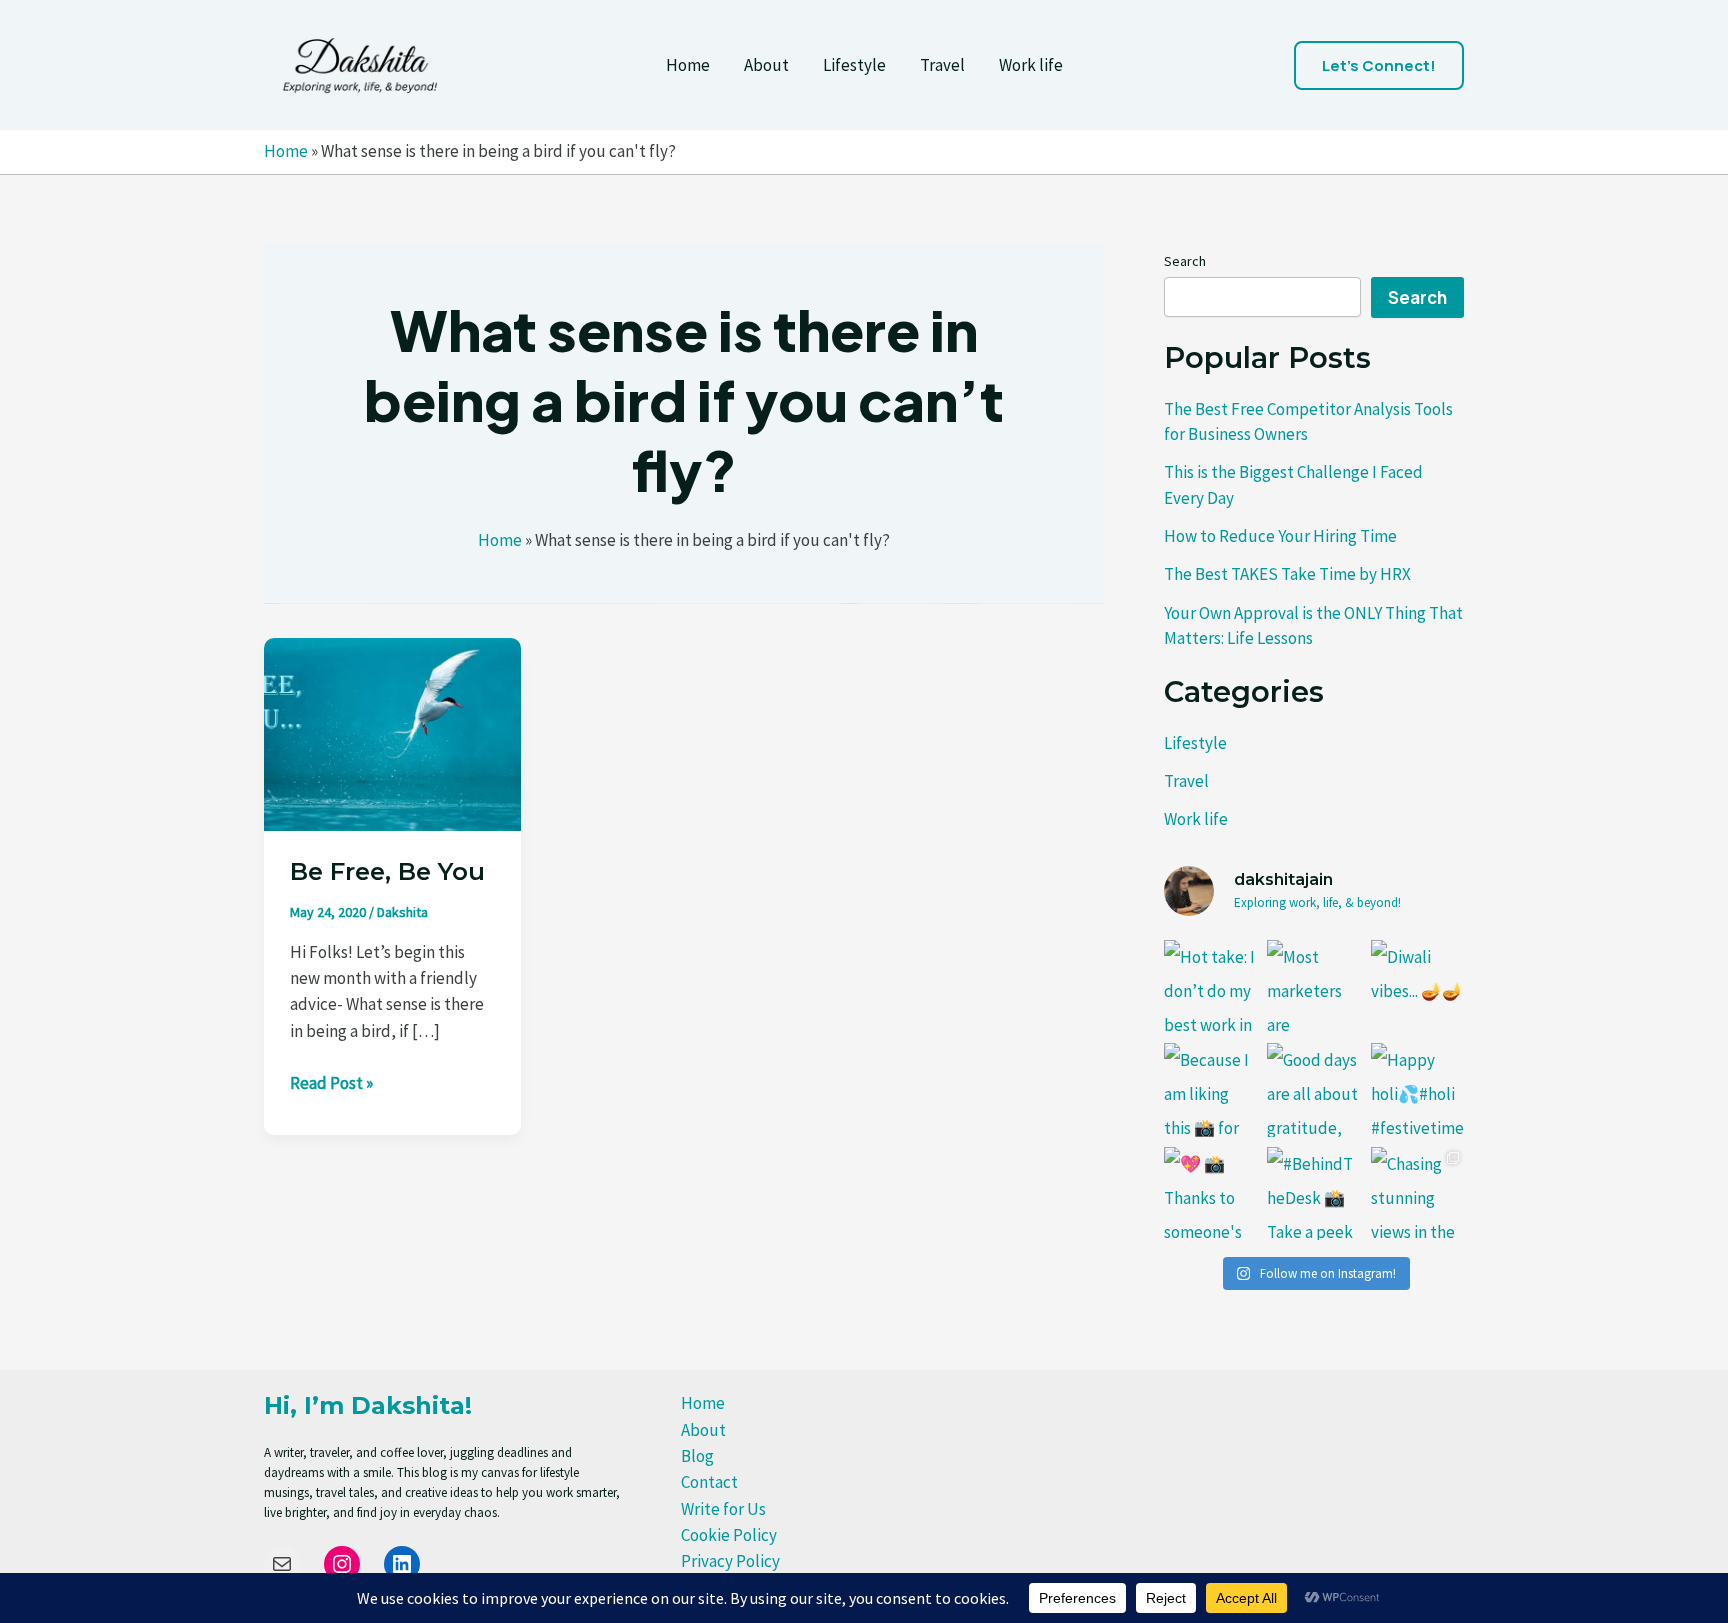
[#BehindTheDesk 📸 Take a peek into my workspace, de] (1313, 1193)
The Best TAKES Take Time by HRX (1287, 574)
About (766, 65)
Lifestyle (854, 65)
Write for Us (723, 1509)
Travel (942, 65)
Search (1185, 261)
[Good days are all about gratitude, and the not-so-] (1313, 1089)
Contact (709, 1482)
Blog (697, 1456)
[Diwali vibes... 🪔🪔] (1417, 986)
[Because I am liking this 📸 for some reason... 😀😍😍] (1210, 1089)
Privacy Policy (730, 1561)
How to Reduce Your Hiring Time (1280, 536)
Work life (1031, 65)
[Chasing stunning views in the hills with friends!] (1417, 1193)
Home (688, 65)
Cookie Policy (729, 1535)
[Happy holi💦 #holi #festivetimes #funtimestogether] (1417, 1089)
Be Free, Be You (387, 871)
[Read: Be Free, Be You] (392, 732)
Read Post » (331, 1083)
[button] (1379, 65)
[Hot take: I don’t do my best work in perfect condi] (1210, 986)
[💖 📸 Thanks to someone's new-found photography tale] (1210, 1193)
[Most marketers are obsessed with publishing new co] (1313, 986)
